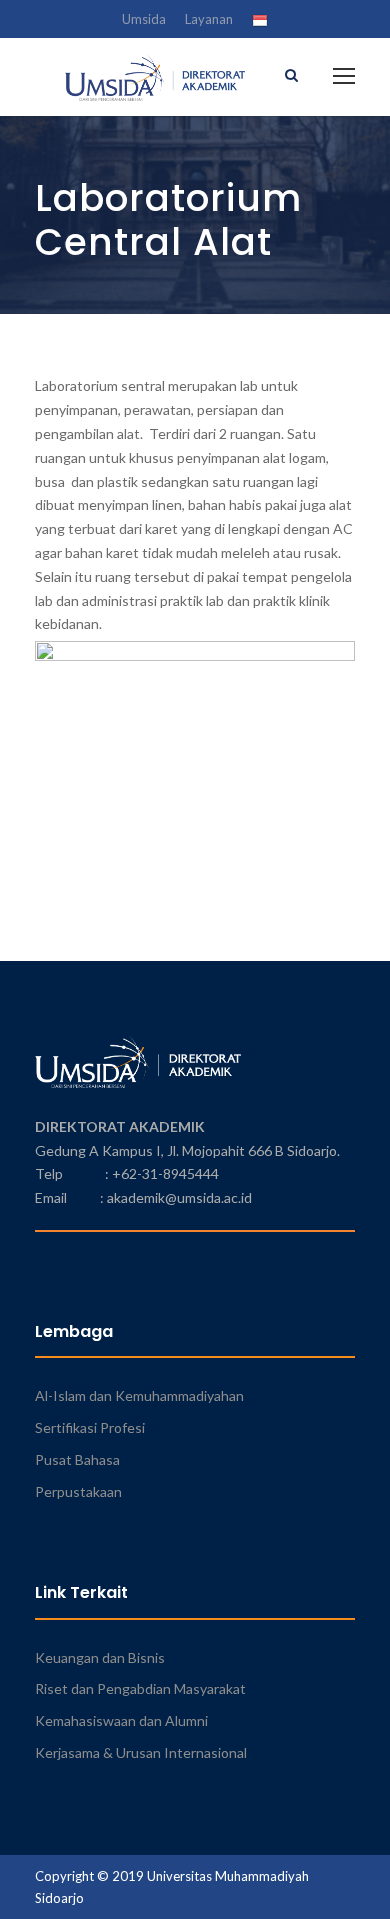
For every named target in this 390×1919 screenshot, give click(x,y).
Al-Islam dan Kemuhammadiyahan (139, 1395)
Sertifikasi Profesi (90, 1427)
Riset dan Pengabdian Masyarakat (140, 1688)
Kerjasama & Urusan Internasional (141, 1752)
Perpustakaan (78, 1491)
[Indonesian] (260, 23)
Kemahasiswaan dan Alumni (121, 1720)
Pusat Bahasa (77, 1459)
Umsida (144, 19)
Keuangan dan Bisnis (100, 1657)
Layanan (209, 19)
